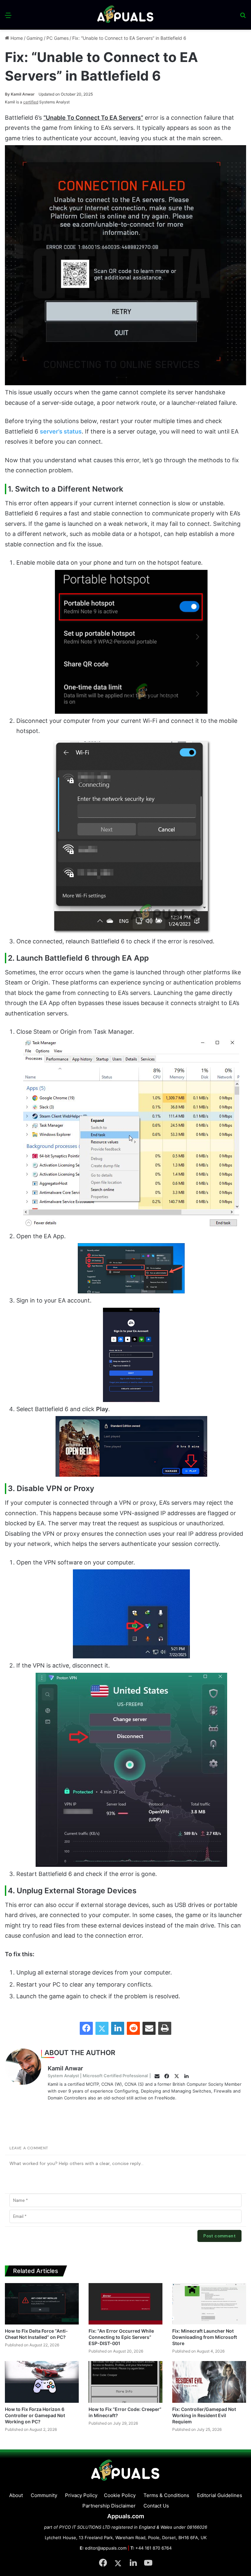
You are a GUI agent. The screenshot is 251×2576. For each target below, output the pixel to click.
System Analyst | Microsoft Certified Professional (98, 2076)
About (16, 2495)
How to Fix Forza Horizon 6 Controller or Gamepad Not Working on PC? (35, 2415)
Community (44, 2495)
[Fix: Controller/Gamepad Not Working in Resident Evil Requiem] (209, 2382)
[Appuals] (126, 15)
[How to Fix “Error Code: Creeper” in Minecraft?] (125, 2382)
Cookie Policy (120, 2495)
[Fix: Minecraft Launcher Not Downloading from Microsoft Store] (209, 2304)
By (8, 94)
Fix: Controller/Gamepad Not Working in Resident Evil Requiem (204, 2415)
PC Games (58, 38)
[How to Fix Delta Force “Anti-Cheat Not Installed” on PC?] (42, 2304)
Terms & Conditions (166, 2495)
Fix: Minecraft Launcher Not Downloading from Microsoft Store (205, 2337)
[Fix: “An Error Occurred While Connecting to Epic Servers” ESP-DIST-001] (125, 2304)
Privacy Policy (81, 2495)
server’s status (61, 431)
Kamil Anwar (20, 94)
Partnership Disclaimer (109, 2506)
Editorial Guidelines (220, 2495)
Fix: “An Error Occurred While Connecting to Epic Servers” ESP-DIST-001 (121, 2337)
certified (31, 102)
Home (16, 38)
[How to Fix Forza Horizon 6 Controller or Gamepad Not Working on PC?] (42, 2382)
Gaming (35, 38)
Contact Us (156, 2506)
